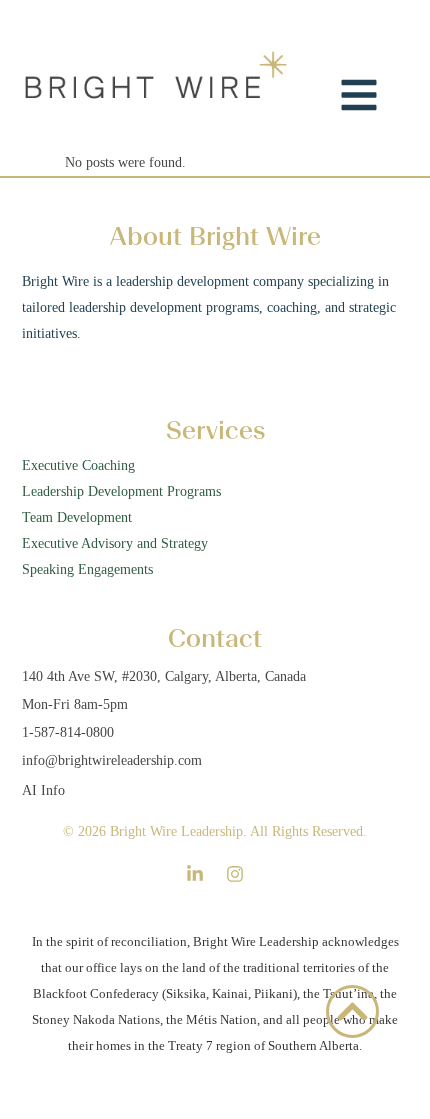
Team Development (77, 517)
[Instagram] (235, 874)
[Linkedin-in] (195, 874)
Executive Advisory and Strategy (115, 543)
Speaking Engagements (89, 569)
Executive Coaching (78, 465)
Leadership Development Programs (121, 491)
